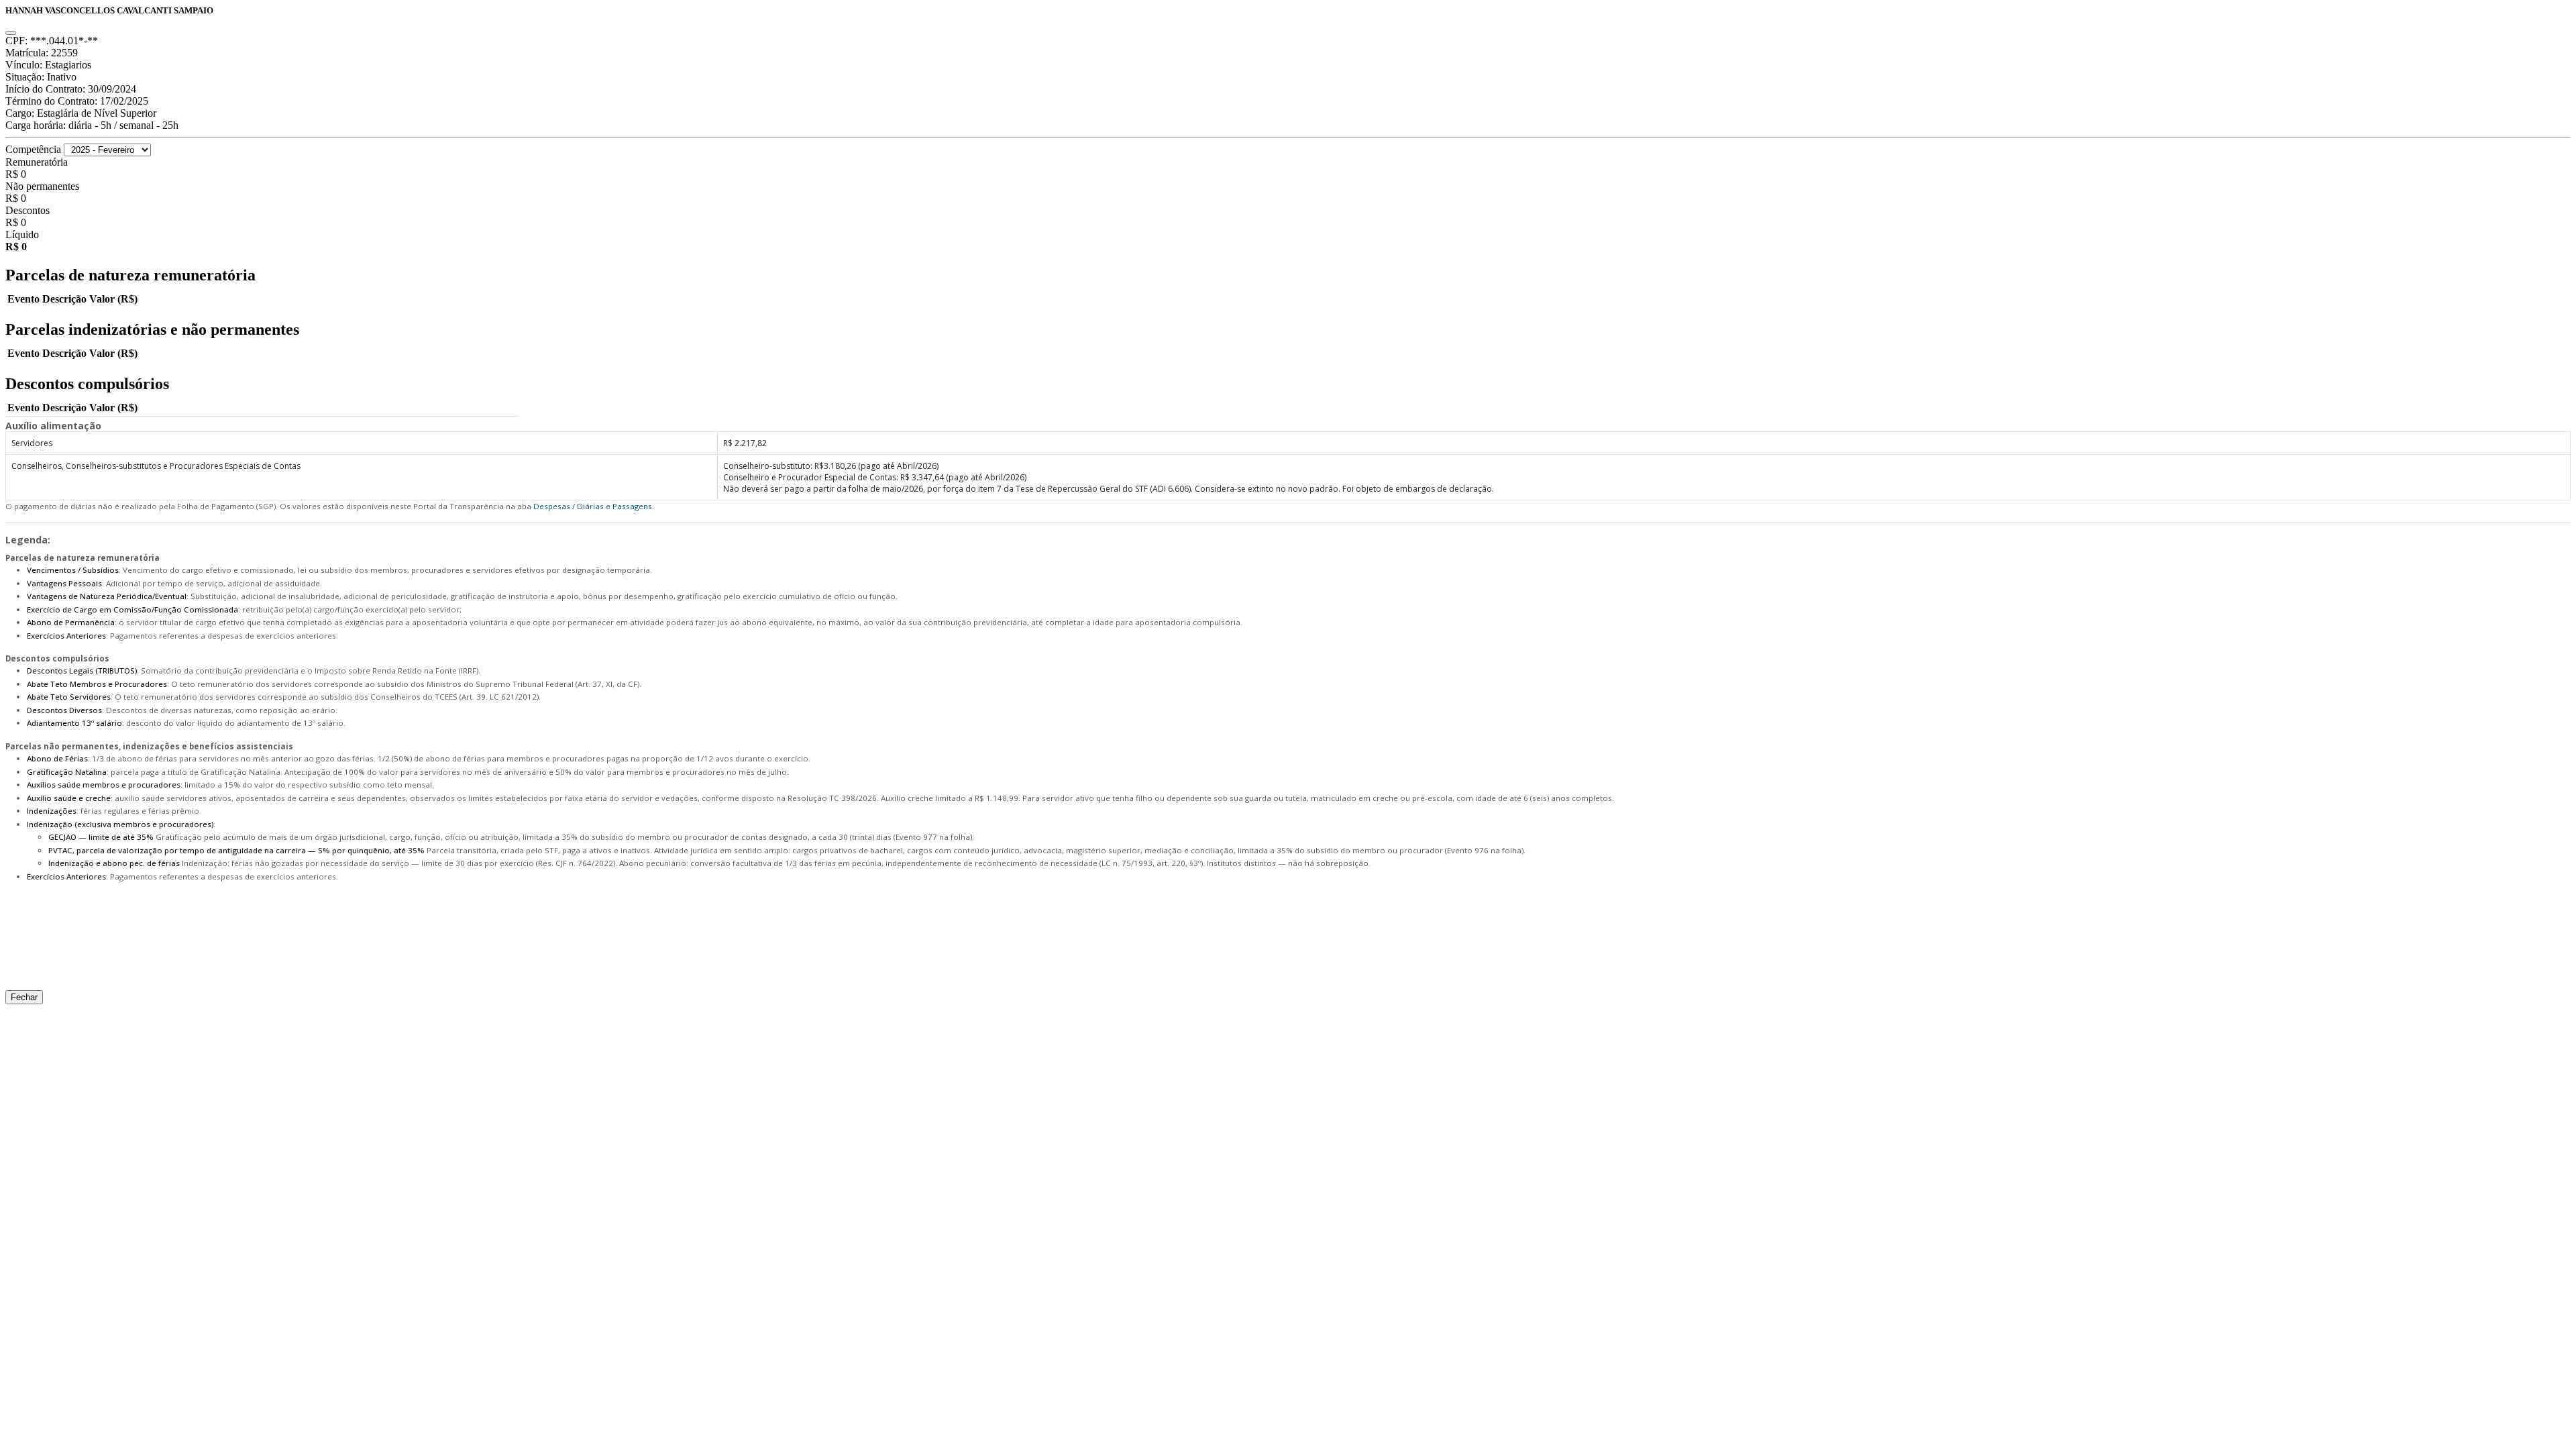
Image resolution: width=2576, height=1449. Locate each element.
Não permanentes (42, 186)
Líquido (22, 234)
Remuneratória (37, 162)
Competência (33, 149)
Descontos (28, 210)
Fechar (24, 997)
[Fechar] (11, 33)
